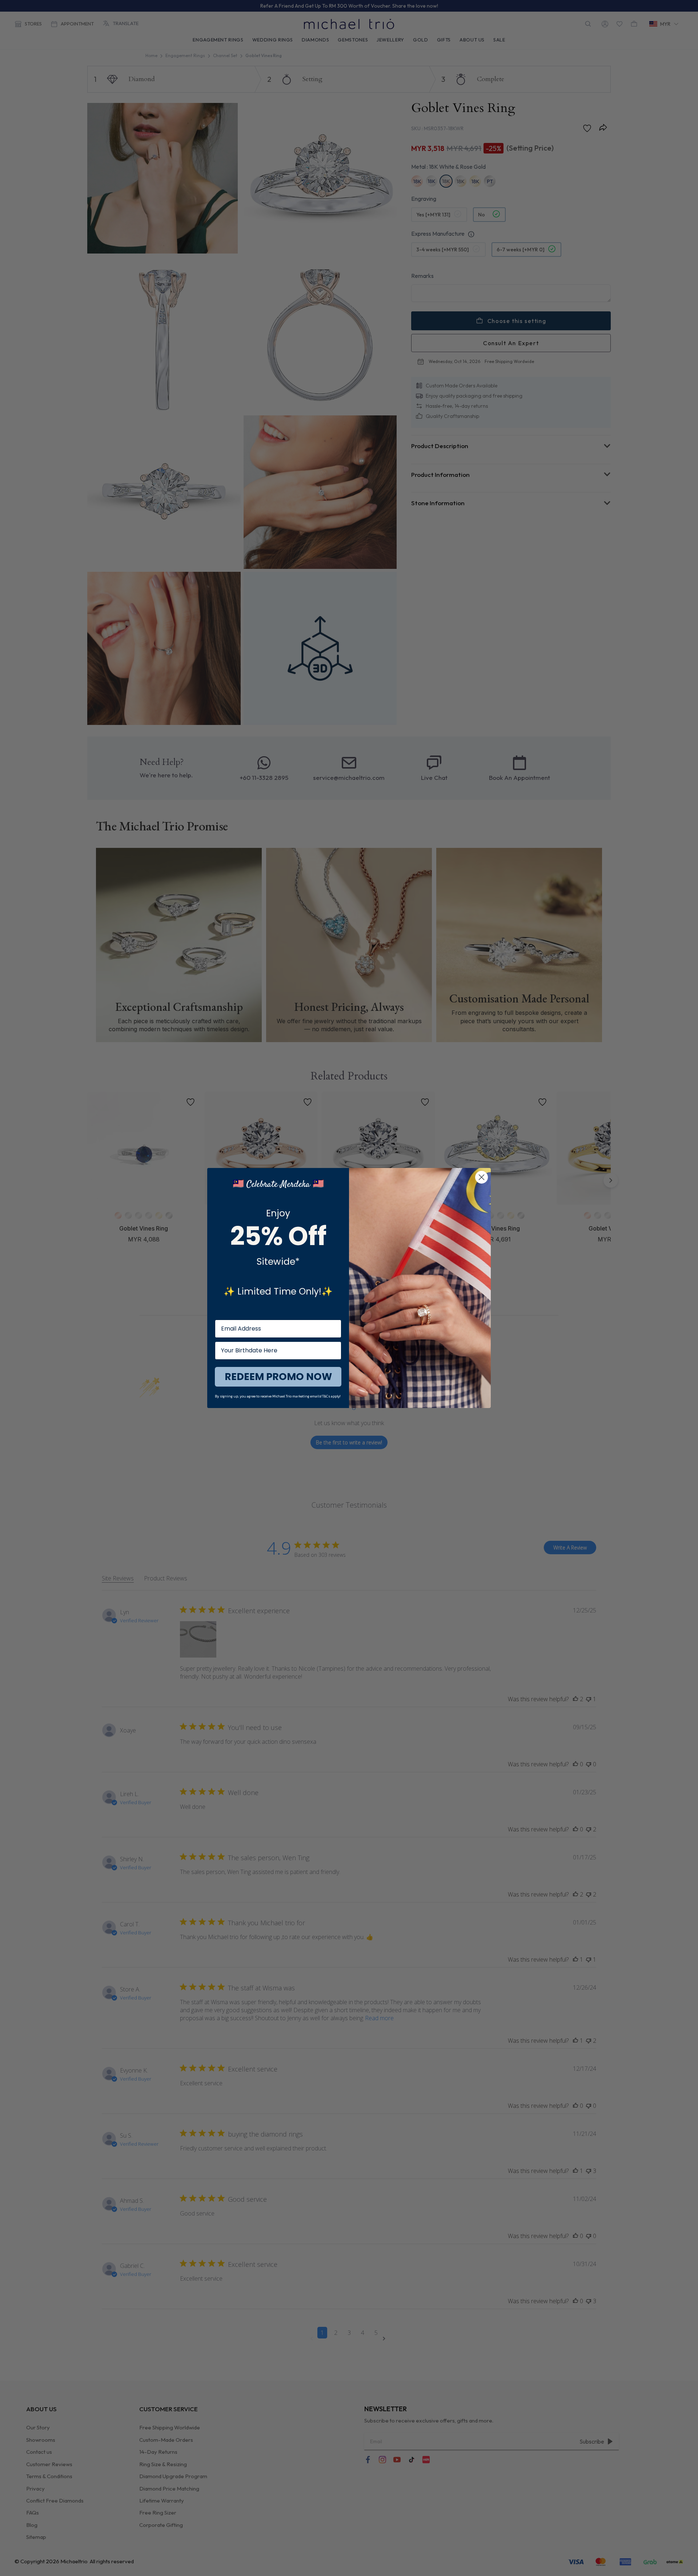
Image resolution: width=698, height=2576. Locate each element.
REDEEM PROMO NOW (278, 1377)
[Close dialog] (482, 1177)
